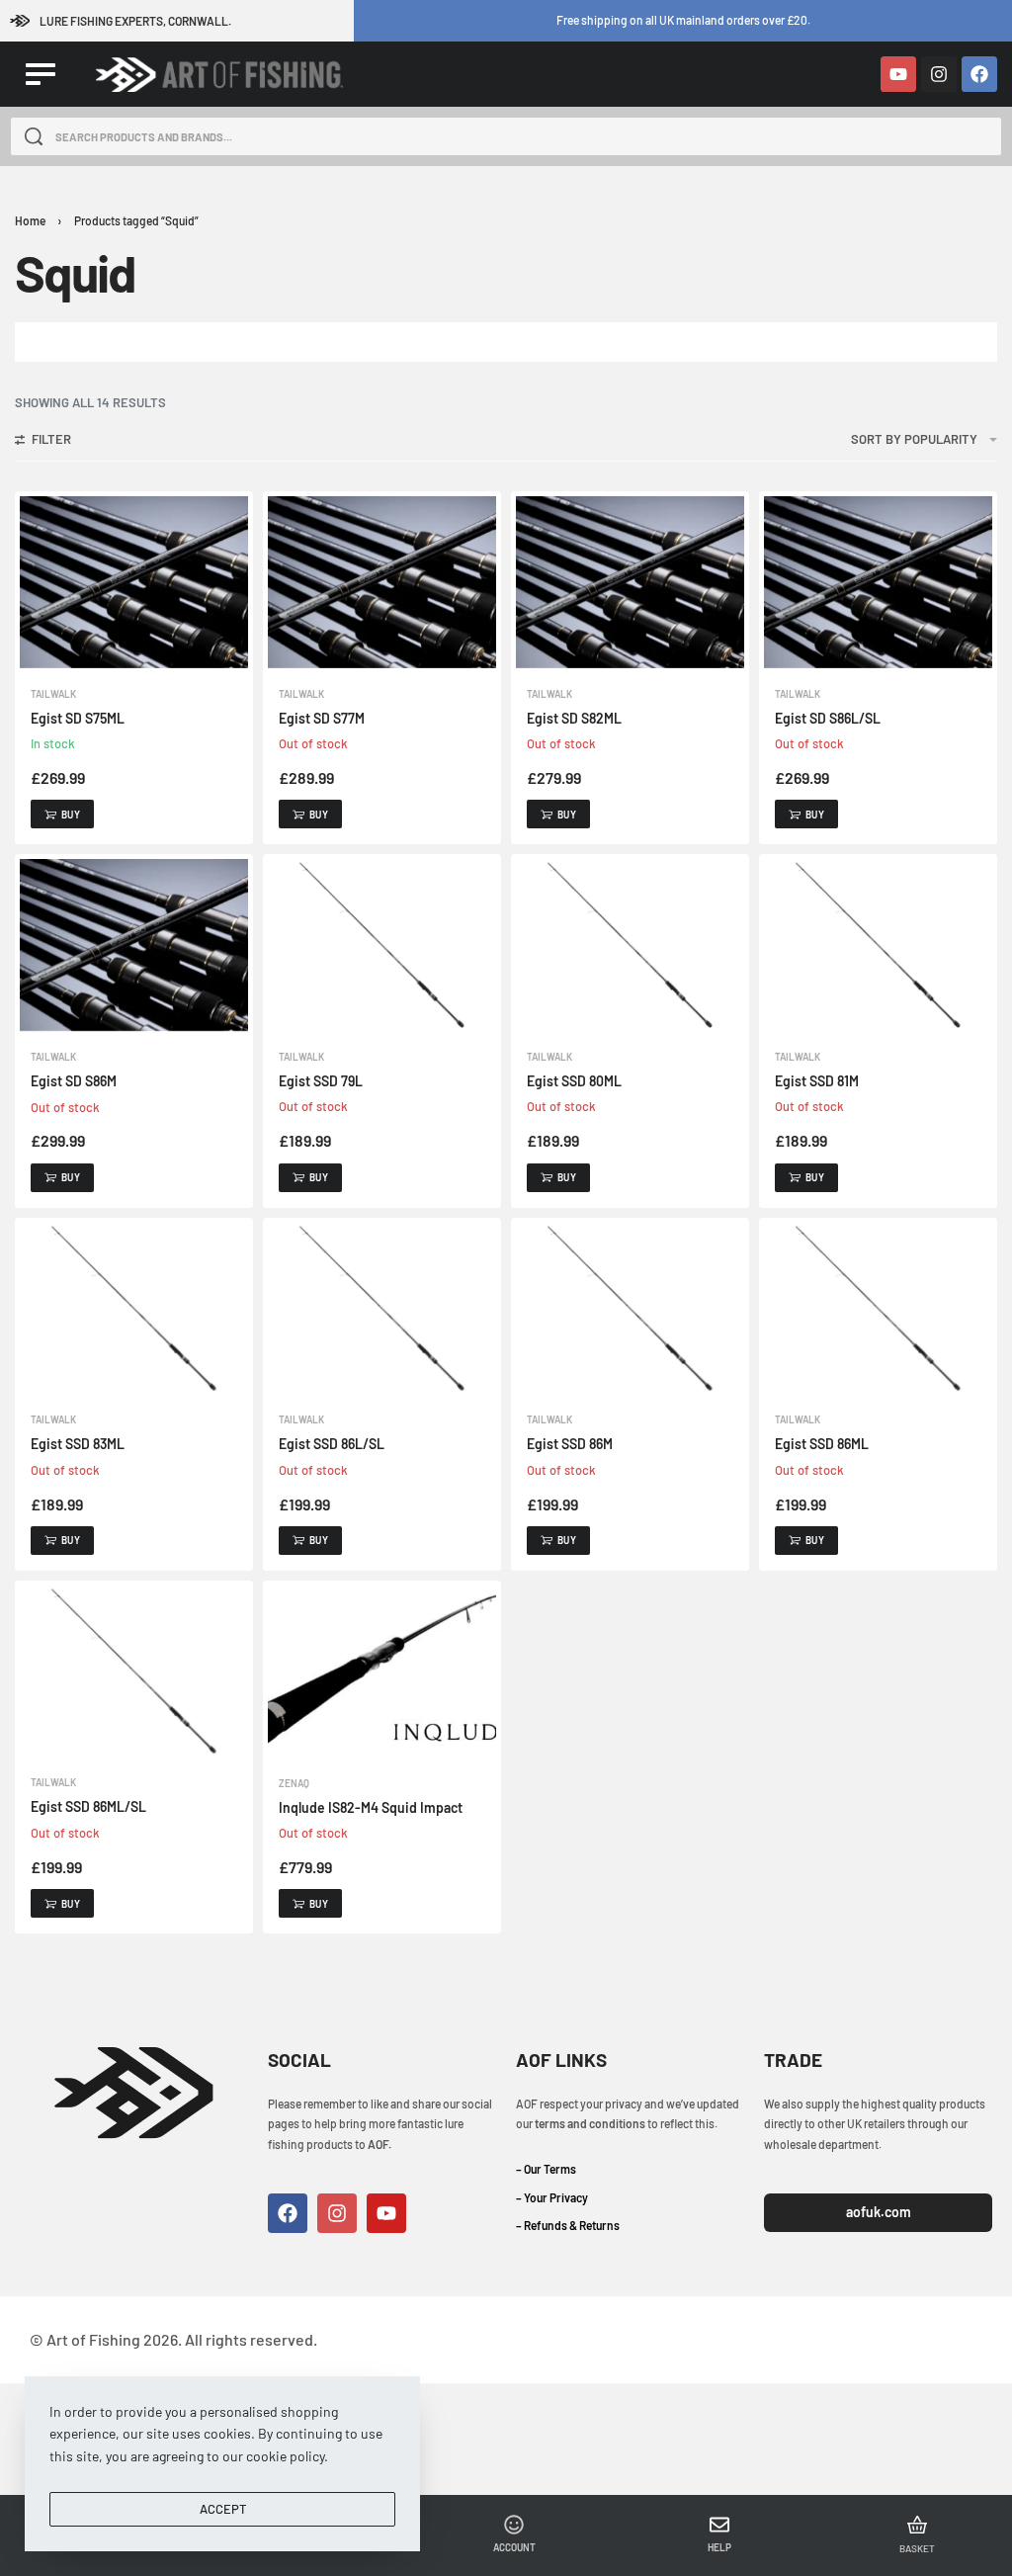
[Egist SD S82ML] (630, 582)
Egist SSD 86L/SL (332, 1444)
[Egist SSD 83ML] (134, 1308)
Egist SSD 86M (570, 1444)
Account (514, 2547)
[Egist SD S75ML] (134, 582)
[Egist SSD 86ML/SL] (134, 1671)
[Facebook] (979, 74)
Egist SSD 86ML (822, 1444)
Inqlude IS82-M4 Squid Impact (371, 1807)
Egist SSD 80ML (574, 1081)
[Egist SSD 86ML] (878, 1308)
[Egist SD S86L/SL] (878, 582)
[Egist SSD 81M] (878, 945)
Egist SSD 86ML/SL (88, 1806)
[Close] (994, 137)
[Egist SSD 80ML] (630, 945)
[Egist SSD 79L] (382, 945)
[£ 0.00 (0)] (917, 2525)
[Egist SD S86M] (134, 945)
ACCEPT (223, 2509)
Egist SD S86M (74, 1081)
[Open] (41, 74)
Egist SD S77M (322, 718)
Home (30, 220)
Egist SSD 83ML (78, 1444)
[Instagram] (939, 74)
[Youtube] (898, 74)
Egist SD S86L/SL (828, 718)
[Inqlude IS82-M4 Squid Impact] (382, 1672)
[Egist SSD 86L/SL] (382, 1308)
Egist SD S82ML (574, 718)
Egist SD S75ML (78, 718)
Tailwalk (53, 694)
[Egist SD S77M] (382, 582)
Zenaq (294, 1783)
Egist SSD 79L (321, 1081)
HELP (719, 2547)
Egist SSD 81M (817, 1081)
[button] (62, 814)
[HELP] (719, 2525)
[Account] (514, 2525)
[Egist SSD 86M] (630, 1308)
